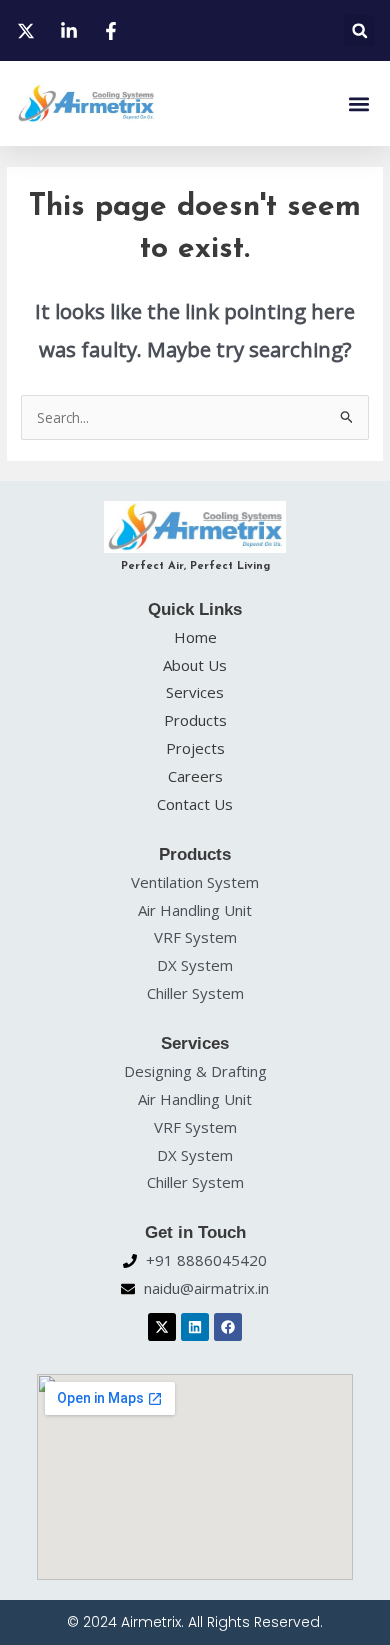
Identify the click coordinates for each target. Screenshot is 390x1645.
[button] (359, 30)
